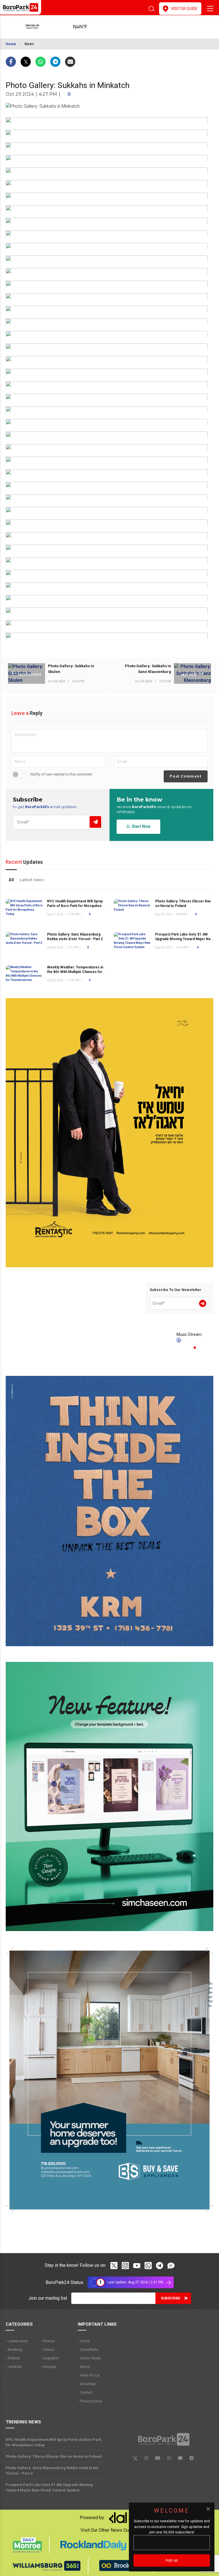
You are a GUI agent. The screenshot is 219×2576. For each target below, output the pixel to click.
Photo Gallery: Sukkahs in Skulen (71, 669)
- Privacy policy (90, 2401)
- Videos (48, 2350)
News (29, 44)
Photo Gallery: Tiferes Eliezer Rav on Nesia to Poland (54, 2456)
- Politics (13, 2358)
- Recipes (48, 2367)
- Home (84, 2341)
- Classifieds (88, 2350)
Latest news (32, 880)
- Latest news (17, 2341)
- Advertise (87, 2384)
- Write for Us (89, 2375)
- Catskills (14, 2367)
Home (11, 44)
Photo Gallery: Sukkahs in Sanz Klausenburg (148, 669)
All (11, 880)
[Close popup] (208, 2509)
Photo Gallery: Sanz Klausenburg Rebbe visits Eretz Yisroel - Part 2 (75, 937)
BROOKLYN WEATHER (89, 27)
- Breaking (14, 2350)
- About (84, 2367)
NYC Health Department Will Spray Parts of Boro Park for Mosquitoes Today (75, 906)
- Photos (48, 2341)
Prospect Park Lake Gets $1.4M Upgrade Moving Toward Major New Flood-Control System (184, 939)
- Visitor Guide (89, 2358)
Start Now (140, 826)
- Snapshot (50, 2358)
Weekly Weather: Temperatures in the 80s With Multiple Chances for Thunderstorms (75, 972)
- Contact (85, 2392)
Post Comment (185, 776)
